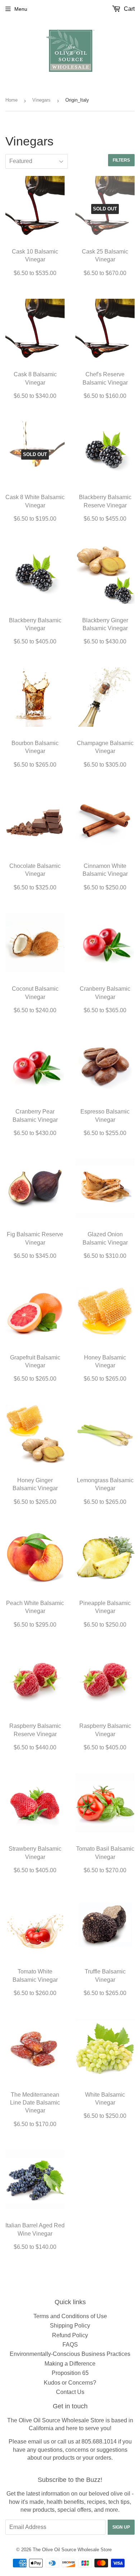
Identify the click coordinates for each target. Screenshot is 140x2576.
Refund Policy (70, 2335)
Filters (121, 160)
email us (39, 2442)
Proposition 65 (70, 2373)
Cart (129, 9)
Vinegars (41, 100)
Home (11, 100)
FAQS (70, 2345)
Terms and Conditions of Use (70, 2316)
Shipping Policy (70, 2326)
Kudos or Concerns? (70, 2383)
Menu (21, 9)
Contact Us (70, 2392)
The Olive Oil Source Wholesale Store (72, 2550)
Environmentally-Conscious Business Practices (70, 2354)
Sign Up (121, 2527)
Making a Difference (70, 2364)
